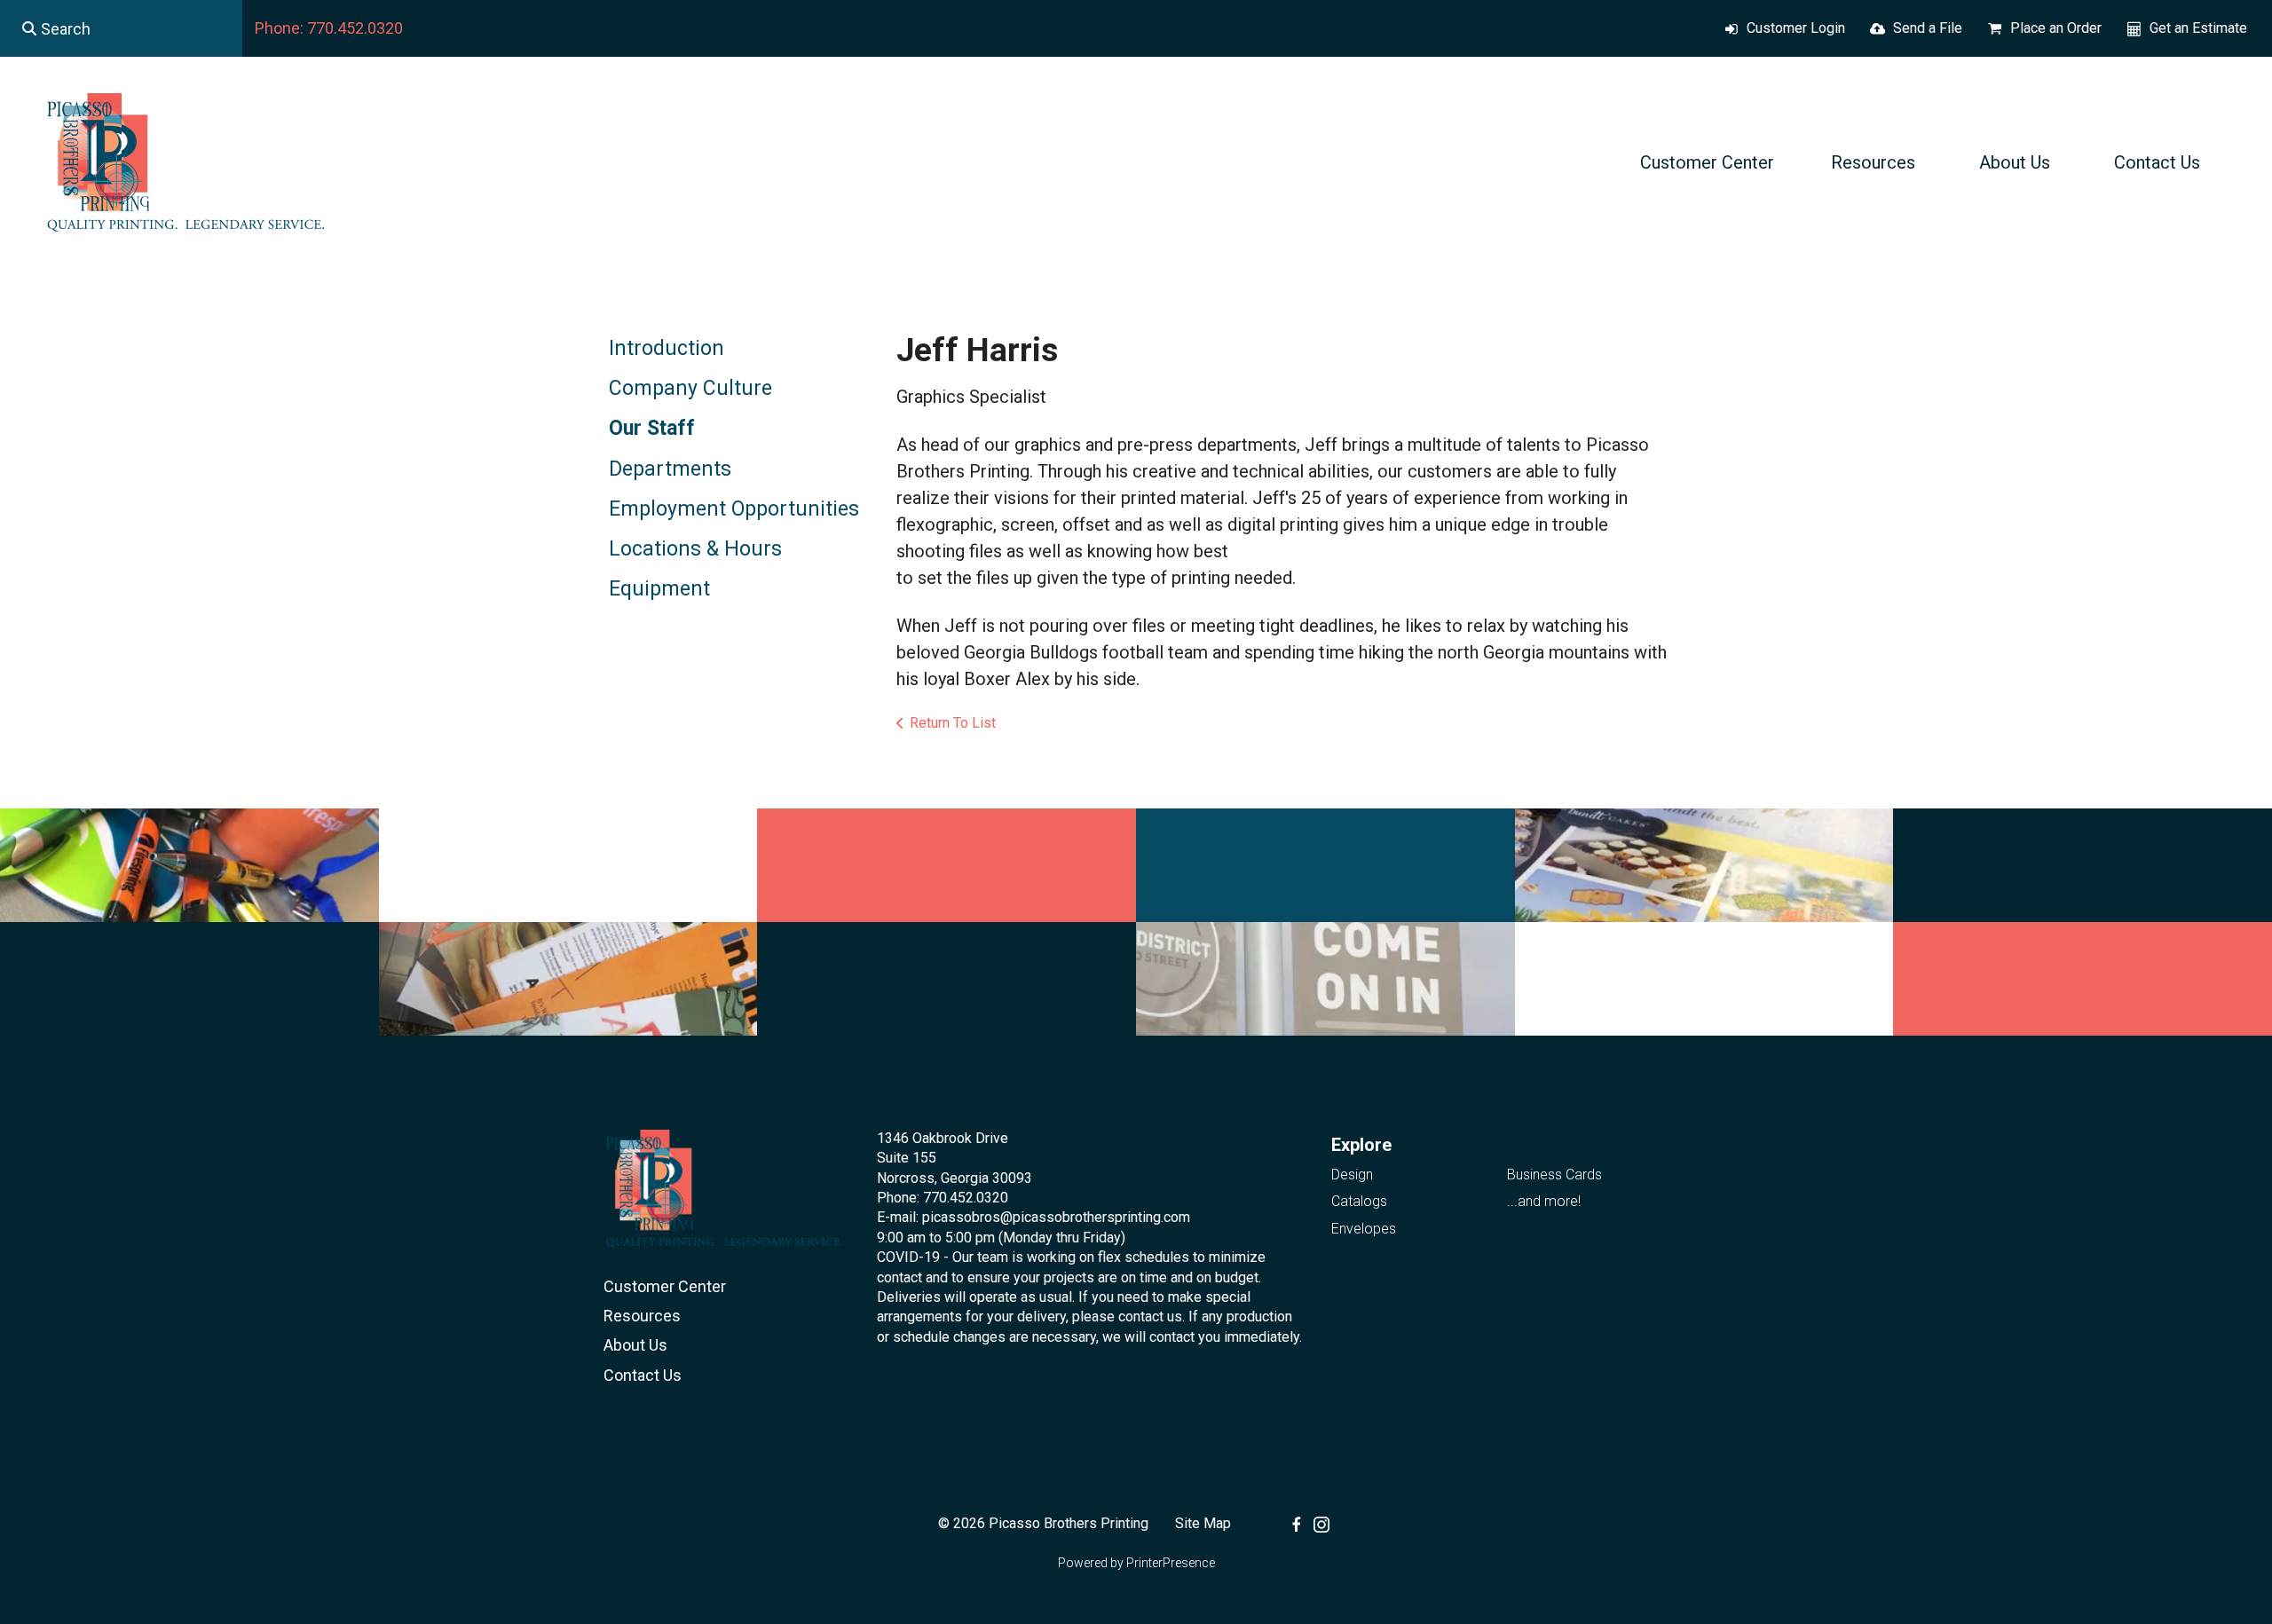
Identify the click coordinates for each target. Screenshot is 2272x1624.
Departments (670, 469)
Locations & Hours (695, 549)
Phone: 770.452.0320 (329, 28)
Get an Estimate (2198, 28)
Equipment (659, 589)
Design (1352, 1175)
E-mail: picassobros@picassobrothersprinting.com (1033, 1217)
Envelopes (1364, 1229)
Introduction (667, 348)
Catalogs (1359, 1201)
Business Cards (1554, 1175)
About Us (2015, 162)
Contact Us (2157, 162)
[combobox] (121, 28)
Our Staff (652, 428)
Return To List (953, 723)
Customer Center (1707, 162)
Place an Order (2056, 28)
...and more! (1544, 1201)
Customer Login (1796, 28)
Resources (1873, 162)
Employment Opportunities (734, 509)
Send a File (1928, 28)
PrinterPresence (1171, 1563)
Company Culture (690, 388)
